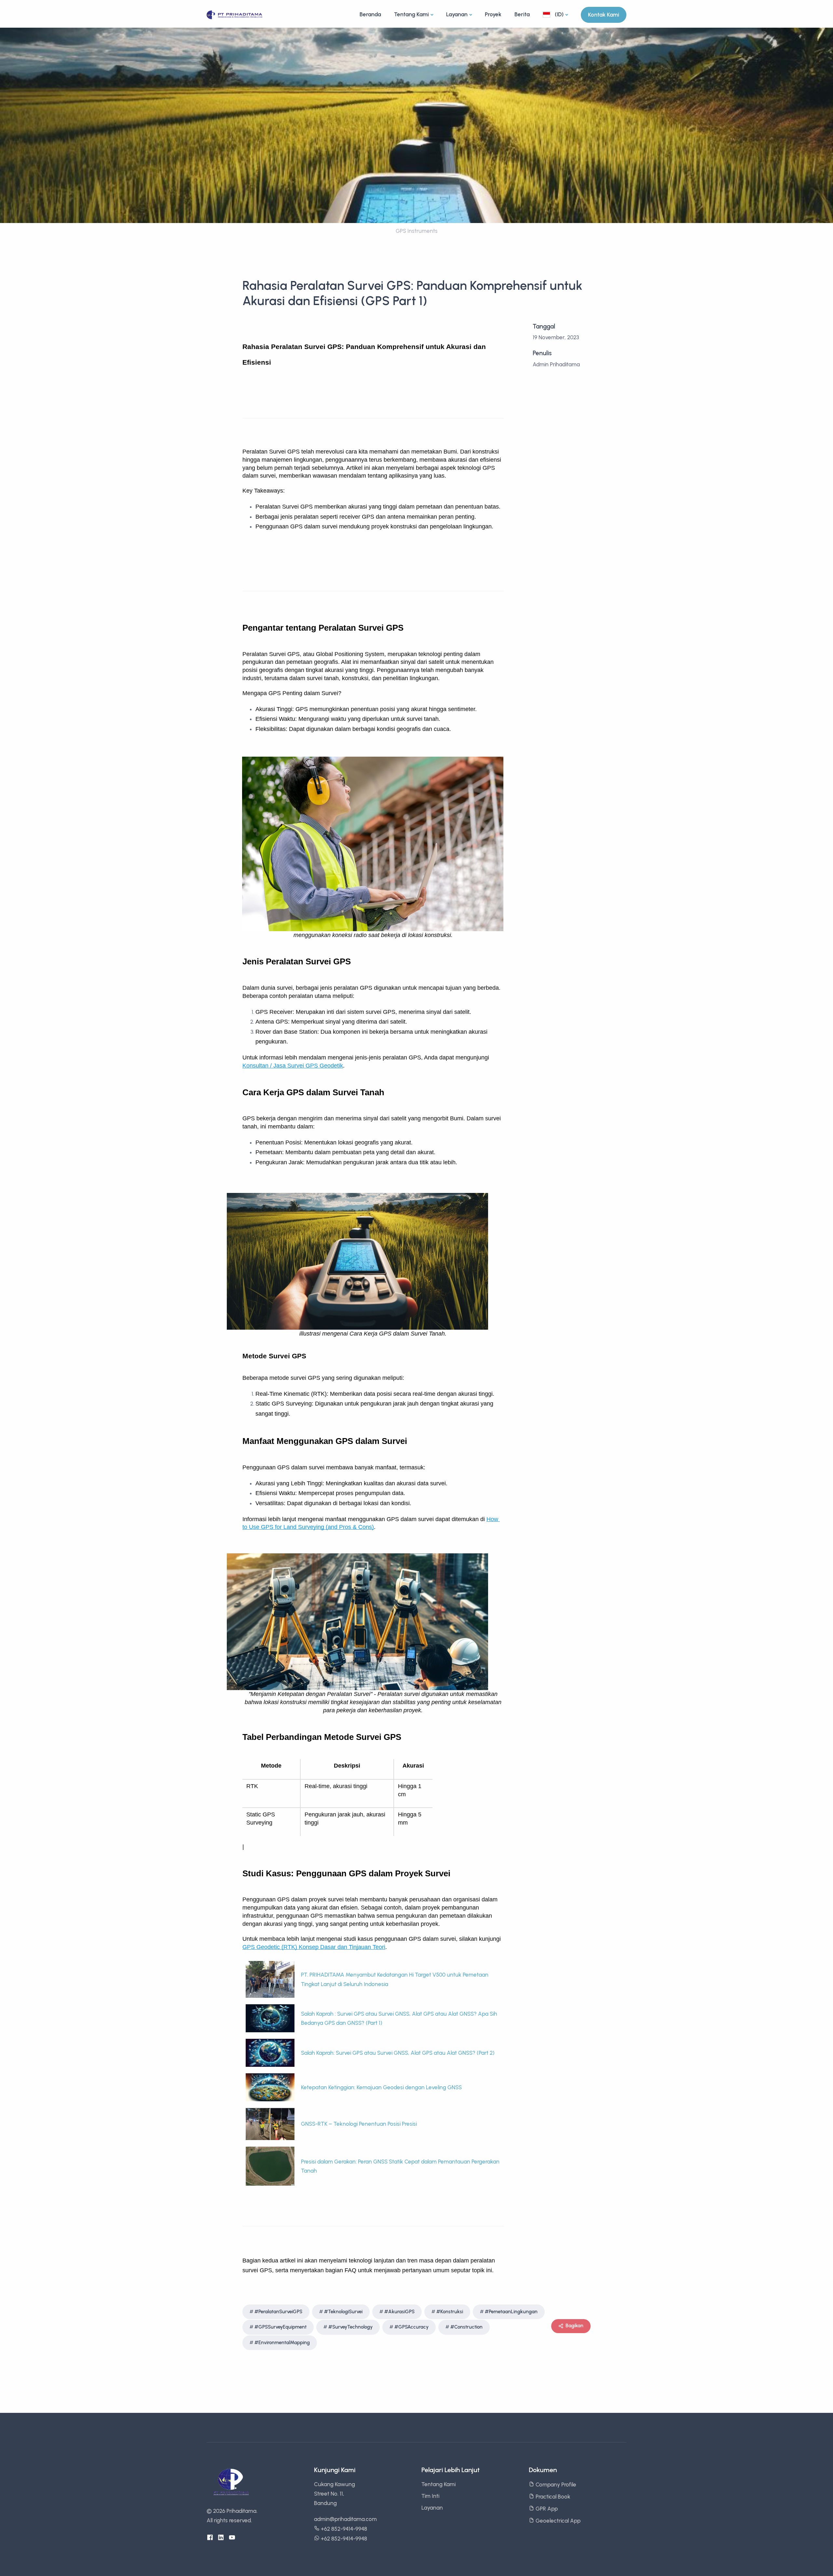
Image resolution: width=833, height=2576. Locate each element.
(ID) (559, 14)
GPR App (546, 2509)
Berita (522, 14)
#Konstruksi (450, 2312)
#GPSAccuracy (411, 2327)
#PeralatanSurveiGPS (278, 2312)
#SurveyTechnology (350, 2327)
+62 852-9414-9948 (343, 2529)
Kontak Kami (604, 15)
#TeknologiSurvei (343, 2312)
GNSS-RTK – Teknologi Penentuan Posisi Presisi (359, 2124)
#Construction (466, 2327)
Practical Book (552, 2497)
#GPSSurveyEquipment (280, 2327)
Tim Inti (430, 2496)
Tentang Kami (411, 14)
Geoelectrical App (557, 2521)
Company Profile (555, 2485)
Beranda (370, 14)
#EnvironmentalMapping (282, 2343)
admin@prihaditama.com (345, 2519)
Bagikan (574, 2326)
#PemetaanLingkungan (511, 2312)
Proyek (493, 14)
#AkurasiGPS (399, 2312)
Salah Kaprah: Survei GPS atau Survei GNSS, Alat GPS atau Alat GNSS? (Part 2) (398, 2053)
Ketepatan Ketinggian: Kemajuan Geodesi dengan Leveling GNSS (381, 2087)
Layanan (457, 14)
